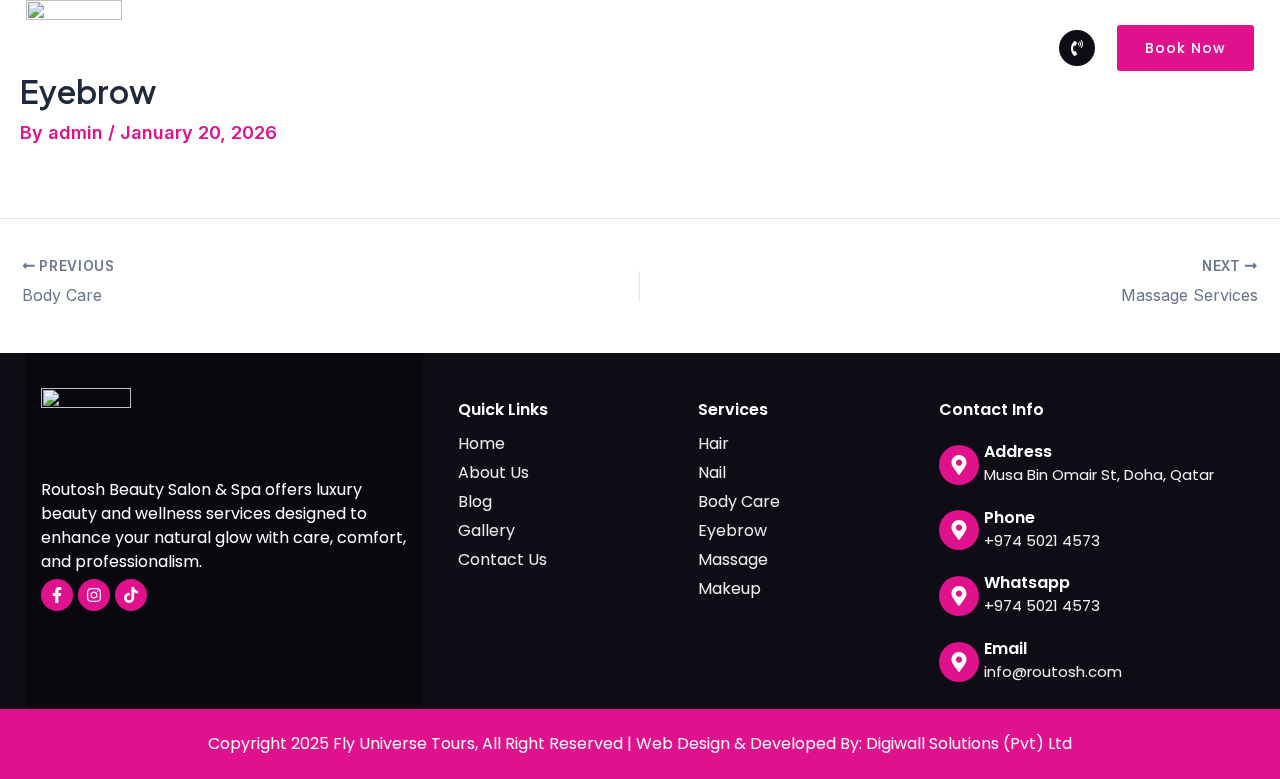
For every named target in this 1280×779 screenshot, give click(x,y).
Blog (864, 47)
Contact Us (957, 47)
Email (1005, 648)
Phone (1009, 517)
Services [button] (570, 47)
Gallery (788, 47)
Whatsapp (1027, 582)
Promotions (681, 47)
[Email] (959, 662)
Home (381, 47)
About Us (470, 47)
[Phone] (959, 530)
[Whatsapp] (959, 596)
